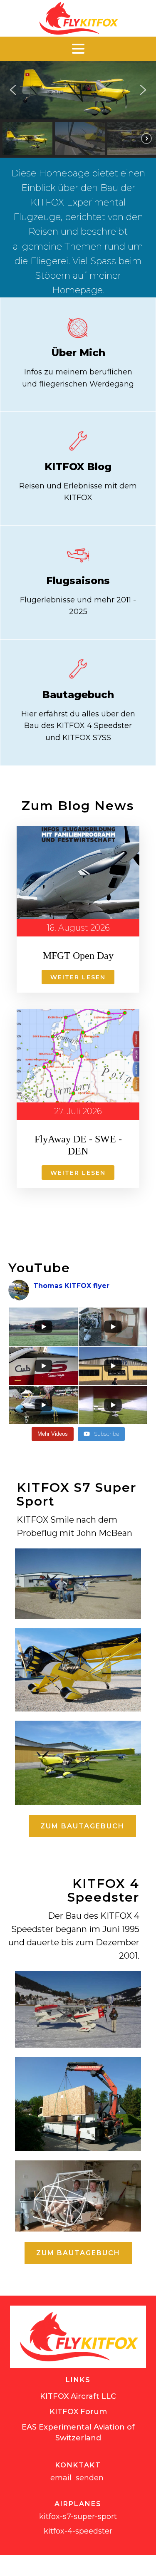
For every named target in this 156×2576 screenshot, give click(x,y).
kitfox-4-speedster (78, 2531)
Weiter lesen (78, 977)
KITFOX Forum (78, 2412)
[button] (13, 90)
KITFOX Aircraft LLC (78, 2396)
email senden (78, 2478)
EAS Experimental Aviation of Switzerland (78, 2432)
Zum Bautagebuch (82, 1826)
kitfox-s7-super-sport (78, 2517)
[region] (78, 109)
